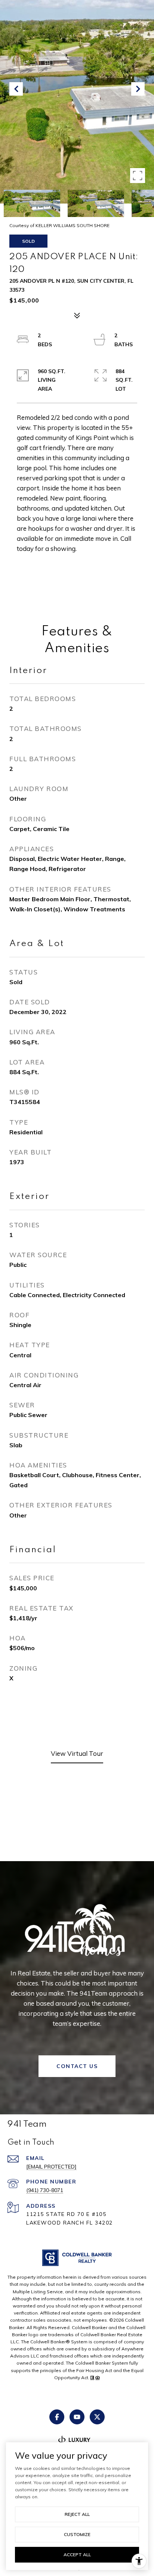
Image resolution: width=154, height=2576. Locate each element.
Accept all (77, 2555)
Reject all (77, 2514)
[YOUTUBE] (77, 2417)
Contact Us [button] (77, 2066)
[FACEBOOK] (57, 2417)
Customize (77, 2534)
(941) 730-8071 (45, 2190)
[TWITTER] (97, 2417)
